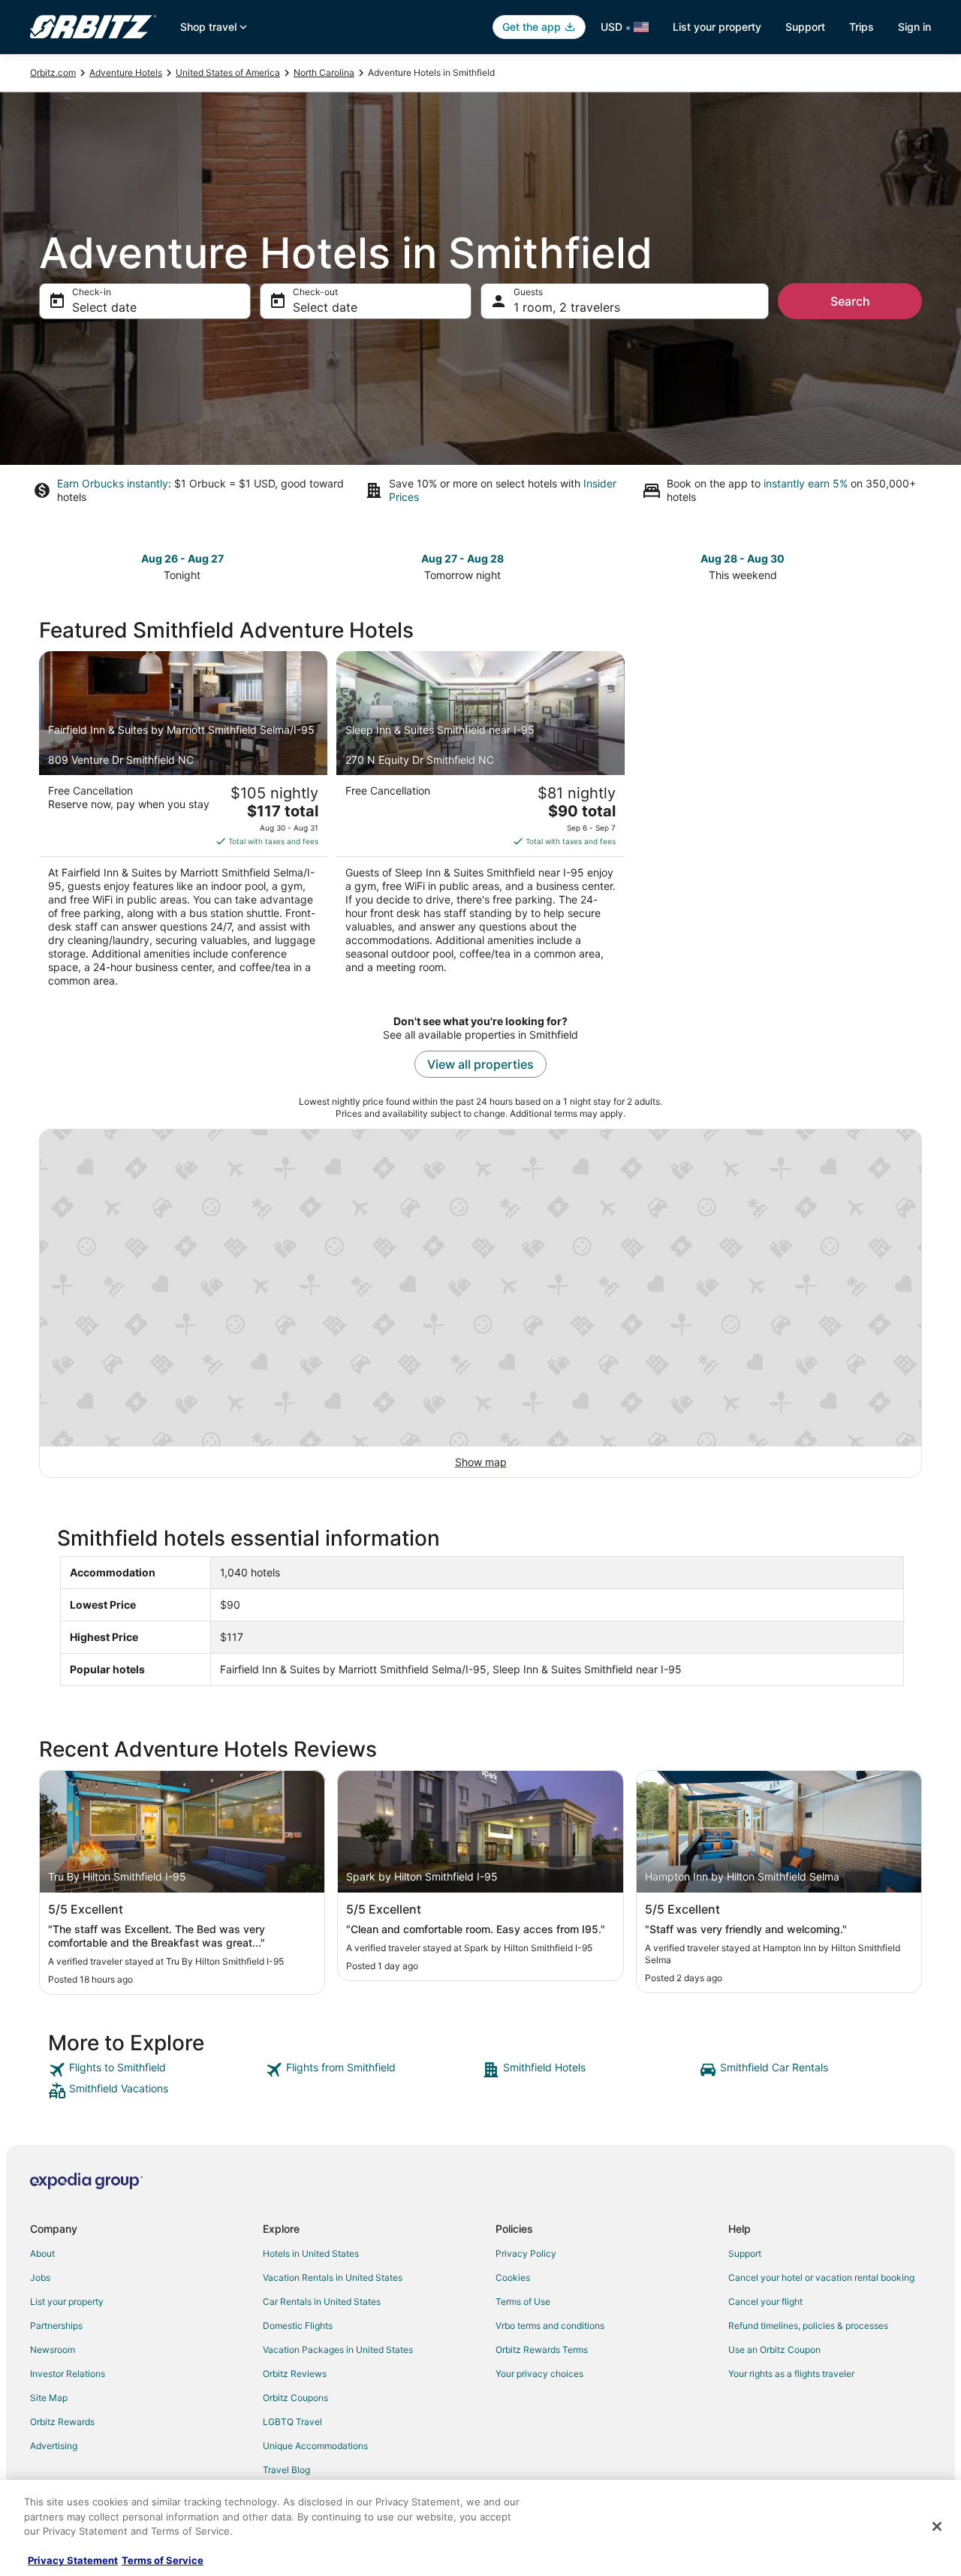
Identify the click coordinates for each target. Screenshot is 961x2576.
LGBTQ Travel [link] (292, 2422)
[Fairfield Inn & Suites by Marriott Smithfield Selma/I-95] (183, 824)
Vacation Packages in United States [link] (338, 2350)
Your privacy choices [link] (539, 2374)
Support (805, 27)
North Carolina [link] (324, 72)
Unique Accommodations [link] (315, 2446)
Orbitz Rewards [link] (62, 2422)
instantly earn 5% (806, 483)
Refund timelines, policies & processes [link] (808, 2326)
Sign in (914, 27)
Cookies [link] (513, 2277)
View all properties (480, 1064)
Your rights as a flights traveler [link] (791, 2374)
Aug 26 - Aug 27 (182, 558)
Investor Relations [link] (68, 2374)
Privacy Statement (73, 2560)
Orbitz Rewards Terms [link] (542, 2350)
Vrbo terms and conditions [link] (550, 2326)
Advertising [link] (54, 2446)
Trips (862, 27)
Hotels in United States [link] (311, 2253)
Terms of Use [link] (523, 2302)
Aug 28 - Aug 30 (743, 558)
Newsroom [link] (53, 2350)
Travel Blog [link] (286, 2470)
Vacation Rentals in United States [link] (333, 2277)
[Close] (937, 2526)
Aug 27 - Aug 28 (462, 558)
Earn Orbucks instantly (113, 483)
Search (850, 301)
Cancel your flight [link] (765, 2302)
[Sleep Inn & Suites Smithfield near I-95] (480, 824)
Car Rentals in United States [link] (322, 2302)
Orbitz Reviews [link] (295, 2374)
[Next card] (913, 566)
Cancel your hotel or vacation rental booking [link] (821, 2277)
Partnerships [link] (56, 2326)
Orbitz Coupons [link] (295, 2398)
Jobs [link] (40, 2277)
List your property (717, 27)
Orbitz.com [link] (53, 72)
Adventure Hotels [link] (126, 72)
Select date (104, 307)
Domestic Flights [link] (298, 2326)
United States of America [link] (228, 72)
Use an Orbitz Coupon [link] (774, 2350)
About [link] (42, 2253)
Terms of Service (163, 2560)
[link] (155, 2070)
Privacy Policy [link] (526, 2253)
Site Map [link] (49, 2398)
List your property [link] (67, 2302)
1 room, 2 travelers (567, 307)
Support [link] (745, 2253)
